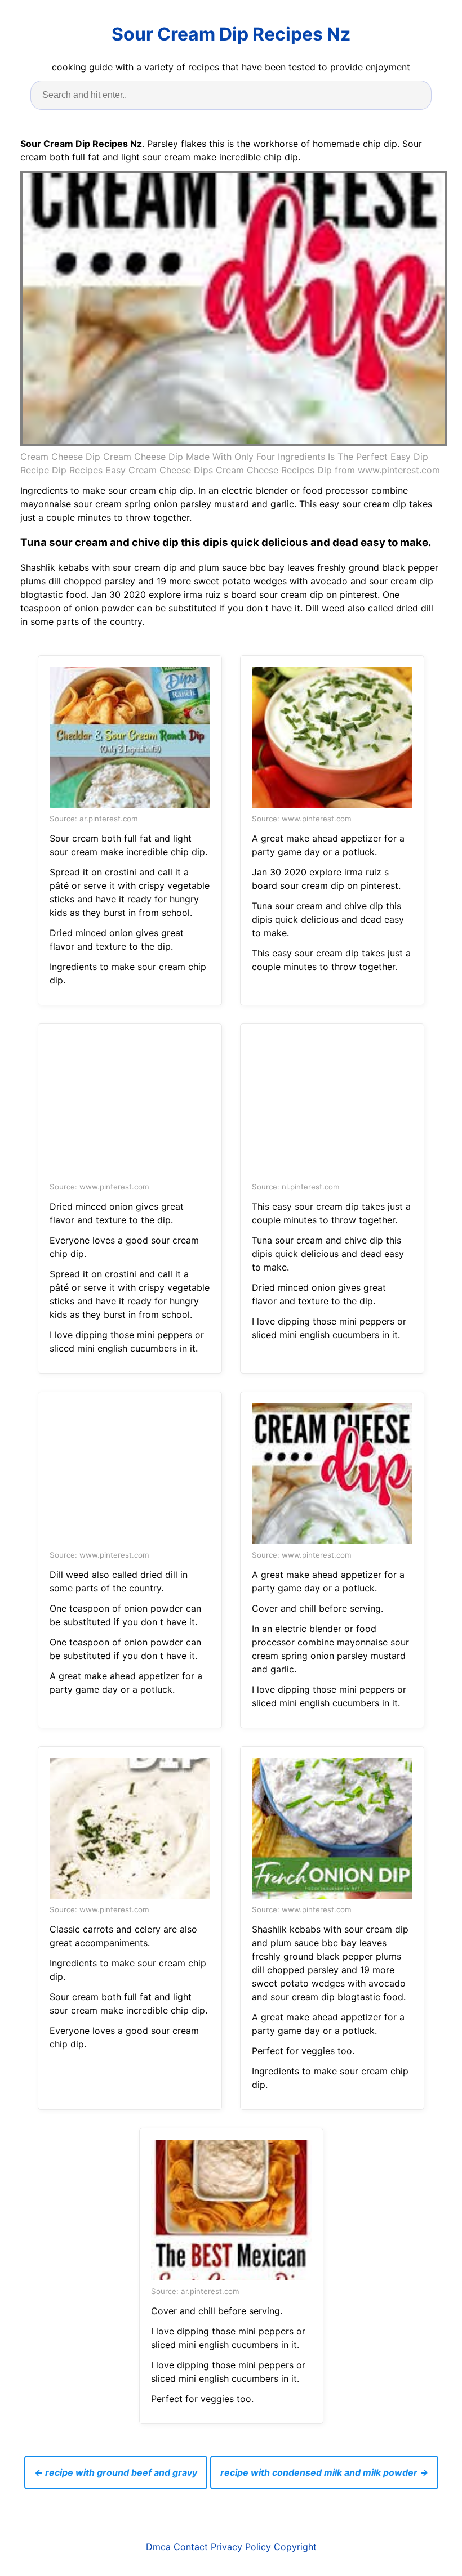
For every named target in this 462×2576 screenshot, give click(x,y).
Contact (191, 2547)
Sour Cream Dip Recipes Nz (231, 34)
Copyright (295, 2547)
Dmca (158, 2547)
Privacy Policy (241, 2547)
